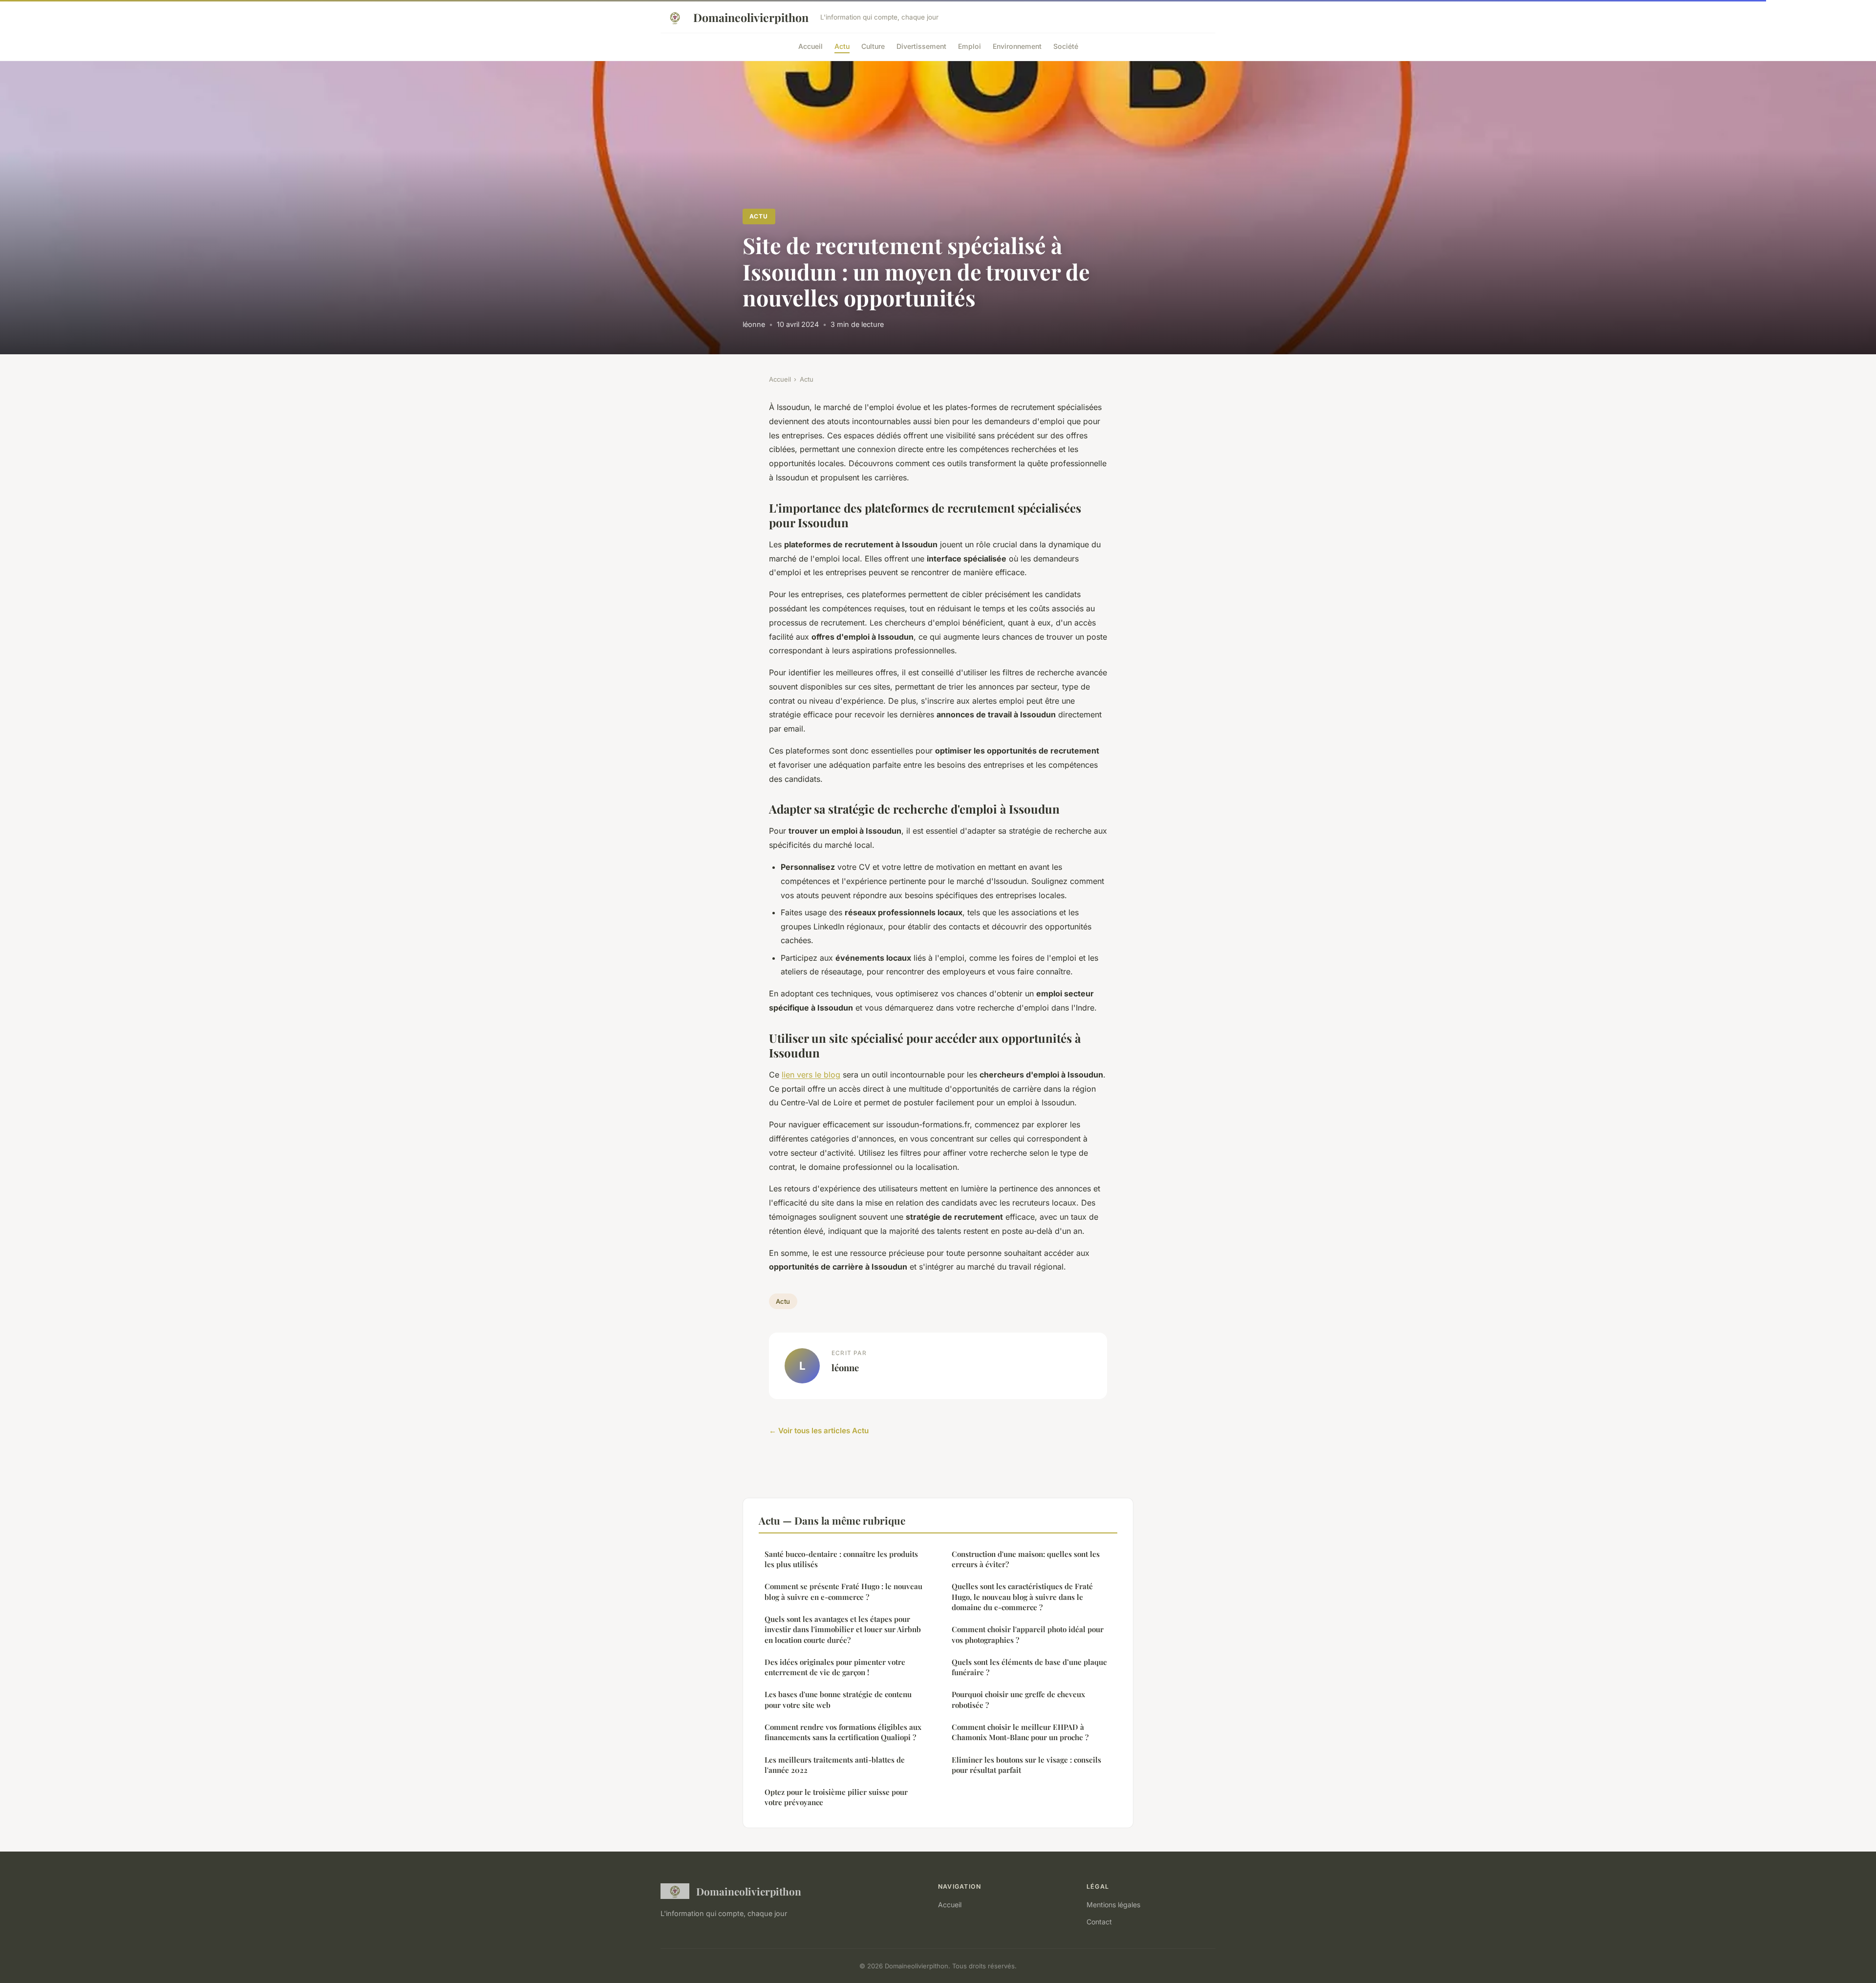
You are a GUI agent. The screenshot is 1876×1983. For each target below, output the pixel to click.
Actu (842, 46)
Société (1066, 46)
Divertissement (921, 46)
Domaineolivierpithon (751, 17)
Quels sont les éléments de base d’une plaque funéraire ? (1029, 1667)
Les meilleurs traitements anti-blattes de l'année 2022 (835, 1765)
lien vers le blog (811, 1075)
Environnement (1017, 46)
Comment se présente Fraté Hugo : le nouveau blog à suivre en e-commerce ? (843, 1591)
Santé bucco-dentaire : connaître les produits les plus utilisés (841, 1559)
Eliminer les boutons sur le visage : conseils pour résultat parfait (1026, 1765)
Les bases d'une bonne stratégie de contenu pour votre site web (838, 1699)
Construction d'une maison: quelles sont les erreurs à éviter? (1026, 1559)
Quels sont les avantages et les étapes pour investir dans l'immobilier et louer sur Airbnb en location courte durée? (843, 1629)
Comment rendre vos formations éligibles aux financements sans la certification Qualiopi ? (843, 1732)
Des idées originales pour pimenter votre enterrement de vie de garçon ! (835, 1667)
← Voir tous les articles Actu (819, 1431)
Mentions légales (1113, 1905)
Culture (873, 46)
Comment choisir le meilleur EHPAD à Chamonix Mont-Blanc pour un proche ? (1020, 1732)
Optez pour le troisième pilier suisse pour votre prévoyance (836, 1797)
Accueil (810, 46)
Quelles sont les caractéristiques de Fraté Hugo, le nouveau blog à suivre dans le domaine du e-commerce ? (1022, 1597)
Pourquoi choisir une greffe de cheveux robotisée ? (1018, 1699)
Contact (1099, 1922)
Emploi (970, 46)
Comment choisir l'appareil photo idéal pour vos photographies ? (1028, 1634)
